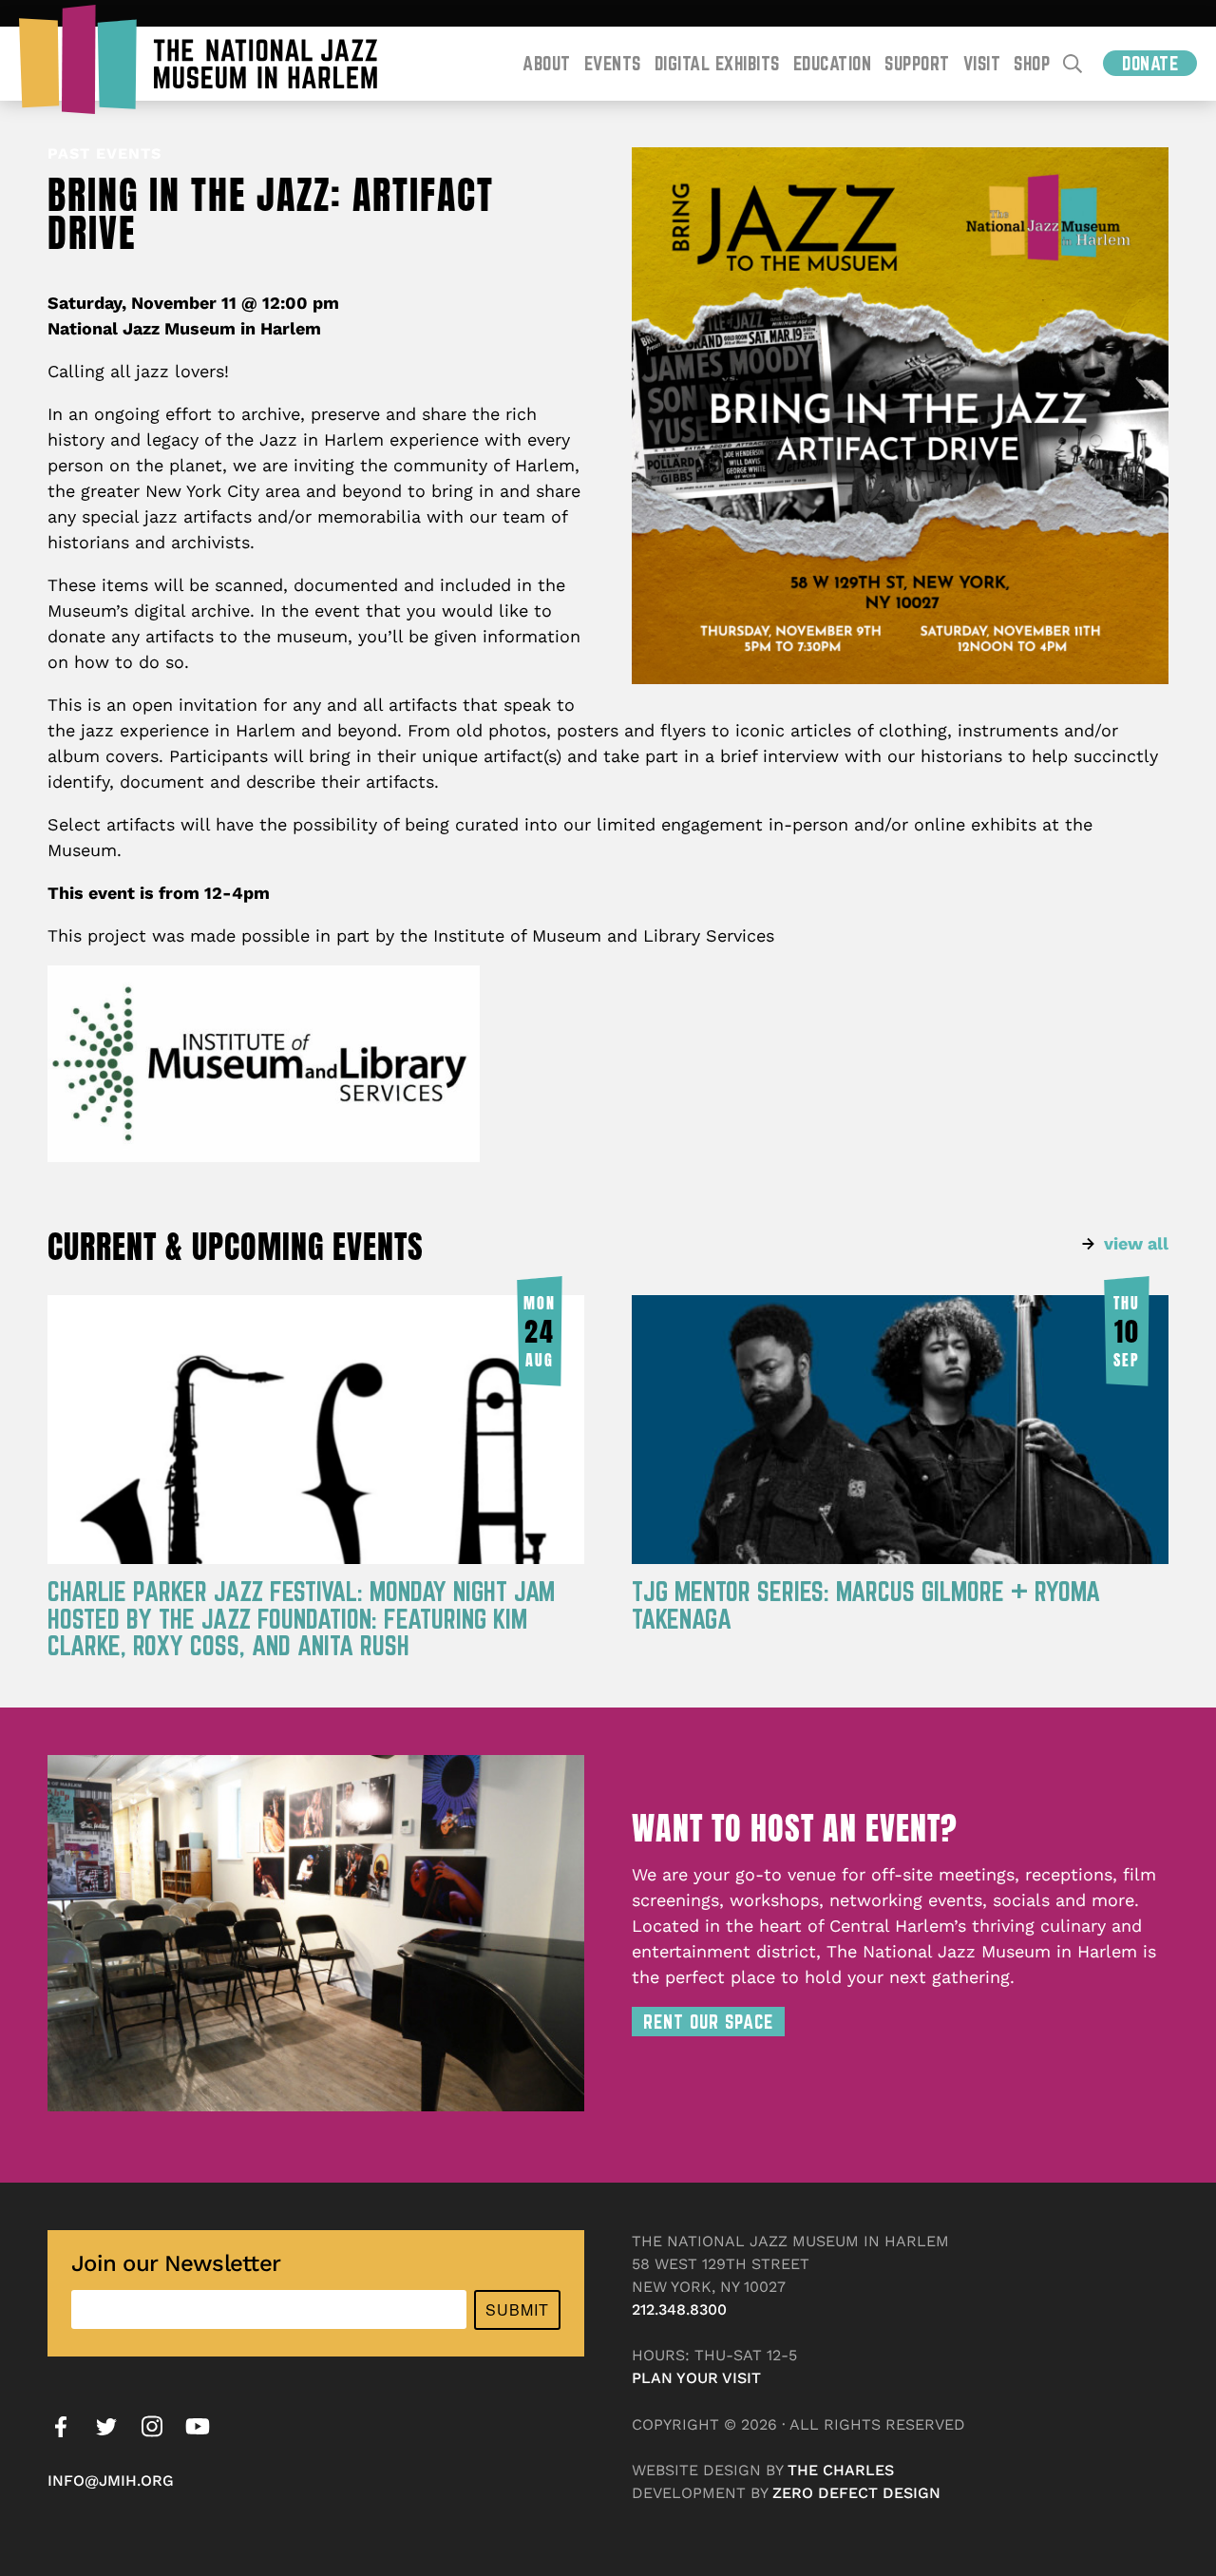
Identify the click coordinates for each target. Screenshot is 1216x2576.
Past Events (104, 153)
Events (613, 63)
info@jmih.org (111, 2481)
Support (917, 63)
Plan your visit (696, 2378)
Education (833, 63)
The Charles (841, 2470)
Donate (1150, 63)
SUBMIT (517, 2309)
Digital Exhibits (717, 63)
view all (1136, 1243)
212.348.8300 (679, 2309)
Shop (1032, 63)
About (547, 63)
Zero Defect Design (856, 2493)
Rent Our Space (708, 2022)
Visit (982, 63)
